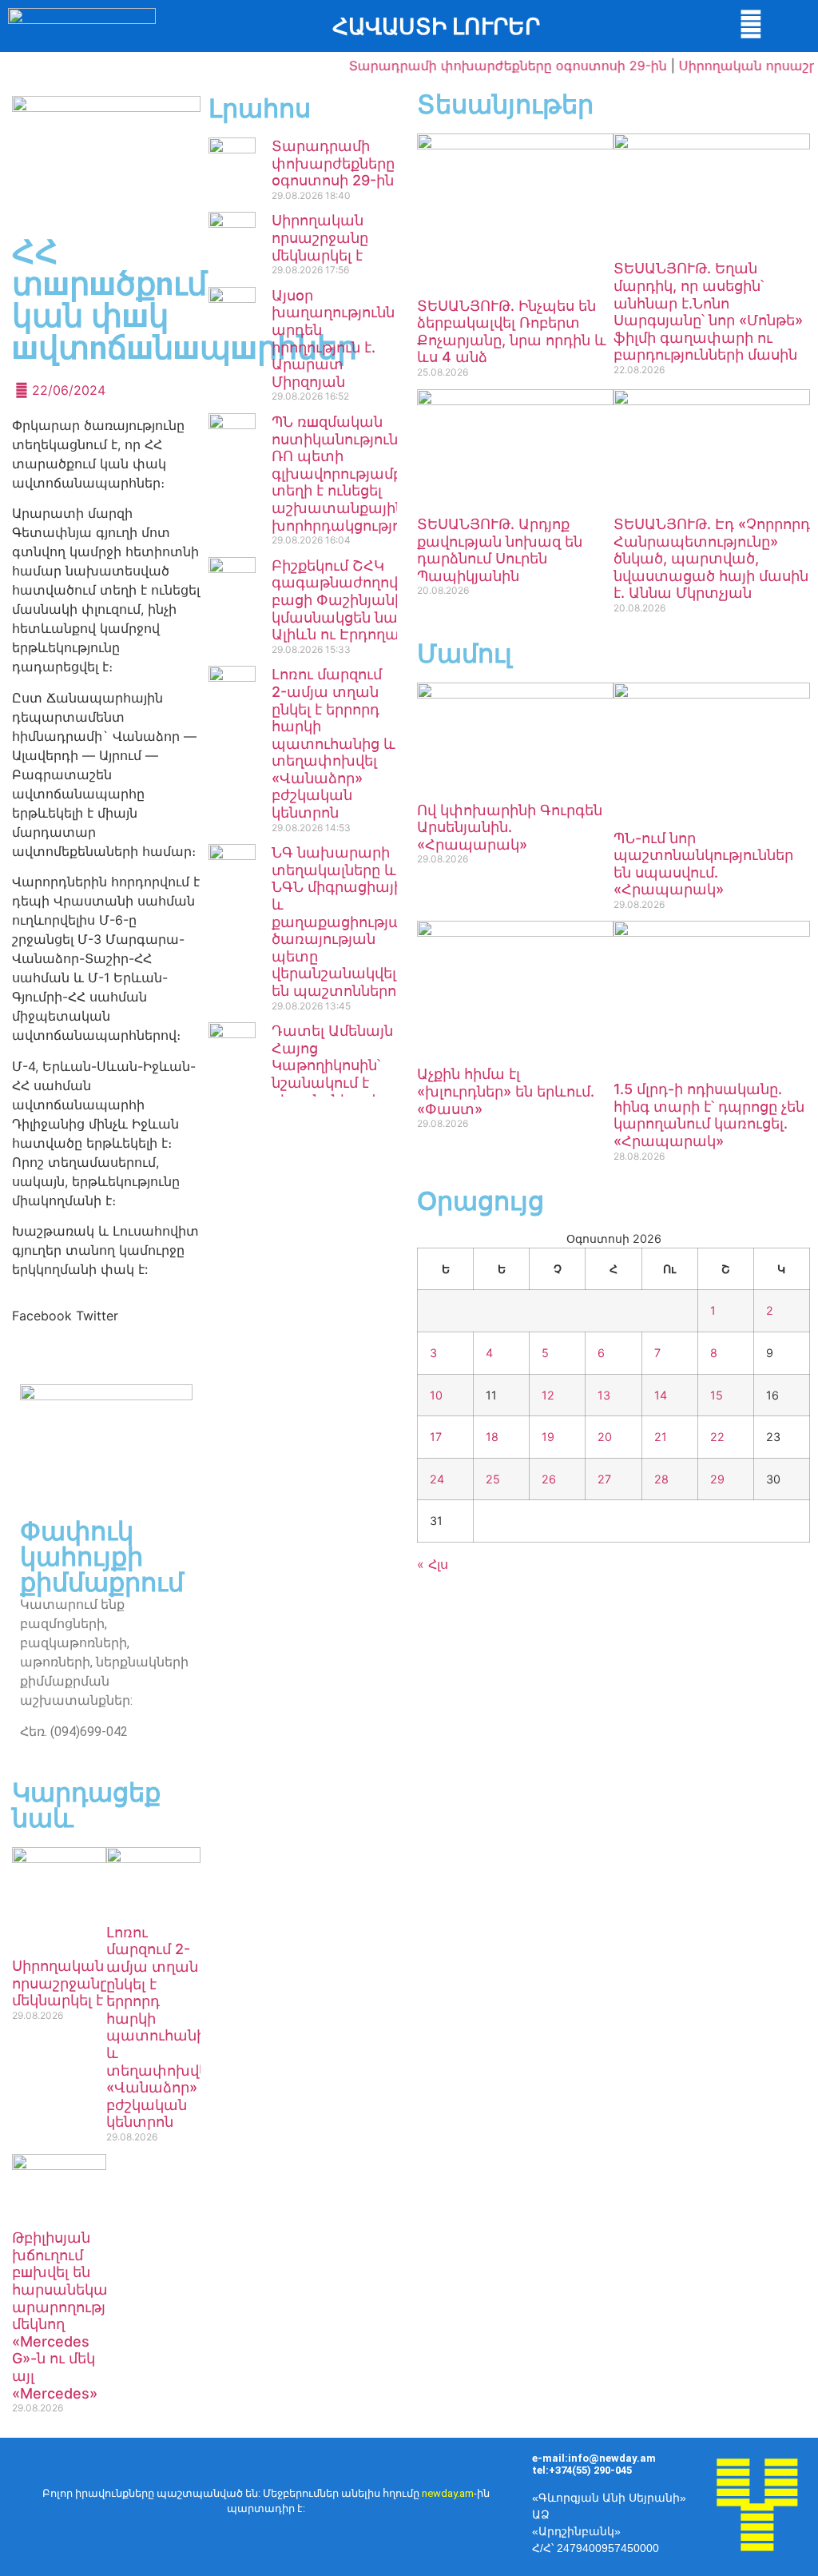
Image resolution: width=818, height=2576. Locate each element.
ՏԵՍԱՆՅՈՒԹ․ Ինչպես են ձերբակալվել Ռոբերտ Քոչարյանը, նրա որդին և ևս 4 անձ (512, 332)
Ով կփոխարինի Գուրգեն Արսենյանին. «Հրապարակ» (510, 827)
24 (437, 1479)
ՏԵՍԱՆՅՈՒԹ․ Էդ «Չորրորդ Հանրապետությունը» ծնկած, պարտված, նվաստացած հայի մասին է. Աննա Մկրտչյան (712, 558)
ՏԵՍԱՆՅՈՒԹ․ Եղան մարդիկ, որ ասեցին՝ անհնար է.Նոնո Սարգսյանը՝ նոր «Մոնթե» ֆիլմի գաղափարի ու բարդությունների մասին (708, 311)
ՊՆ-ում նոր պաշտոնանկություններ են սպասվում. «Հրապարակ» (703, 864)
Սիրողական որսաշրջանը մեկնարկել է (320, 237)
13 (604, 1395)
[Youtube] (781, 2482)
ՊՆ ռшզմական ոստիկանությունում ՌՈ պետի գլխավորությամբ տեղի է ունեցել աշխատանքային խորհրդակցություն (347, 474)
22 (717, 1437)
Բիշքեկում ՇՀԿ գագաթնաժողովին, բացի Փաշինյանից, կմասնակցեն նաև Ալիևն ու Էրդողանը (345, 600)
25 (493, 1479)
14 (661, 1395)
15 (717, 1395)
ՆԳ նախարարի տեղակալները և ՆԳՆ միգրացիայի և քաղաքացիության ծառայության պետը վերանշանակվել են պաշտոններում (341, 922)
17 (436, 1437)
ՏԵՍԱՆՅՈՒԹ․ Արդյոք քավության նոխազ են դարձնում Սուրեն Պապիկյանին (500, 550)
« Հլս (433, 1564)
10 (436, 1395)
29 (717, 1479)
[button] (42, 1316)
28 (661, 1479)
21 (661, 1437)
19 (548, 1437)
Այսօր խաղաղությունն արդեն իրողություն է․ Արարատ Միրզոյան (333, 338)
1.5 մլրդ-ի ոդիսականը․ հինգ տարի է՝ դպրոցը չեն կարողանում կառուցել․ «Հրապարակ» (709, 1115)
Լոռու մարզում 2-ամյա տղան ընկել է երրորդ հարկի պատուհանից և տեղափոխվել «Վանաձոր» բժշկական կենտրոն (334, 743)
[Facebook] (733, 2482)
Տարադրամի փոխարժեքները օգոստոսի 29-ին (487, 66)
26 (549, 1479)
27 (604, 1479)
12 (548, 1395)
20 (605, 1437)
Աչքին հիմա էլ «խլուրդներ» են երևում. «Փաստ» (506, 1091)
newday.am (448, 2493)
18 (492, 1437)
